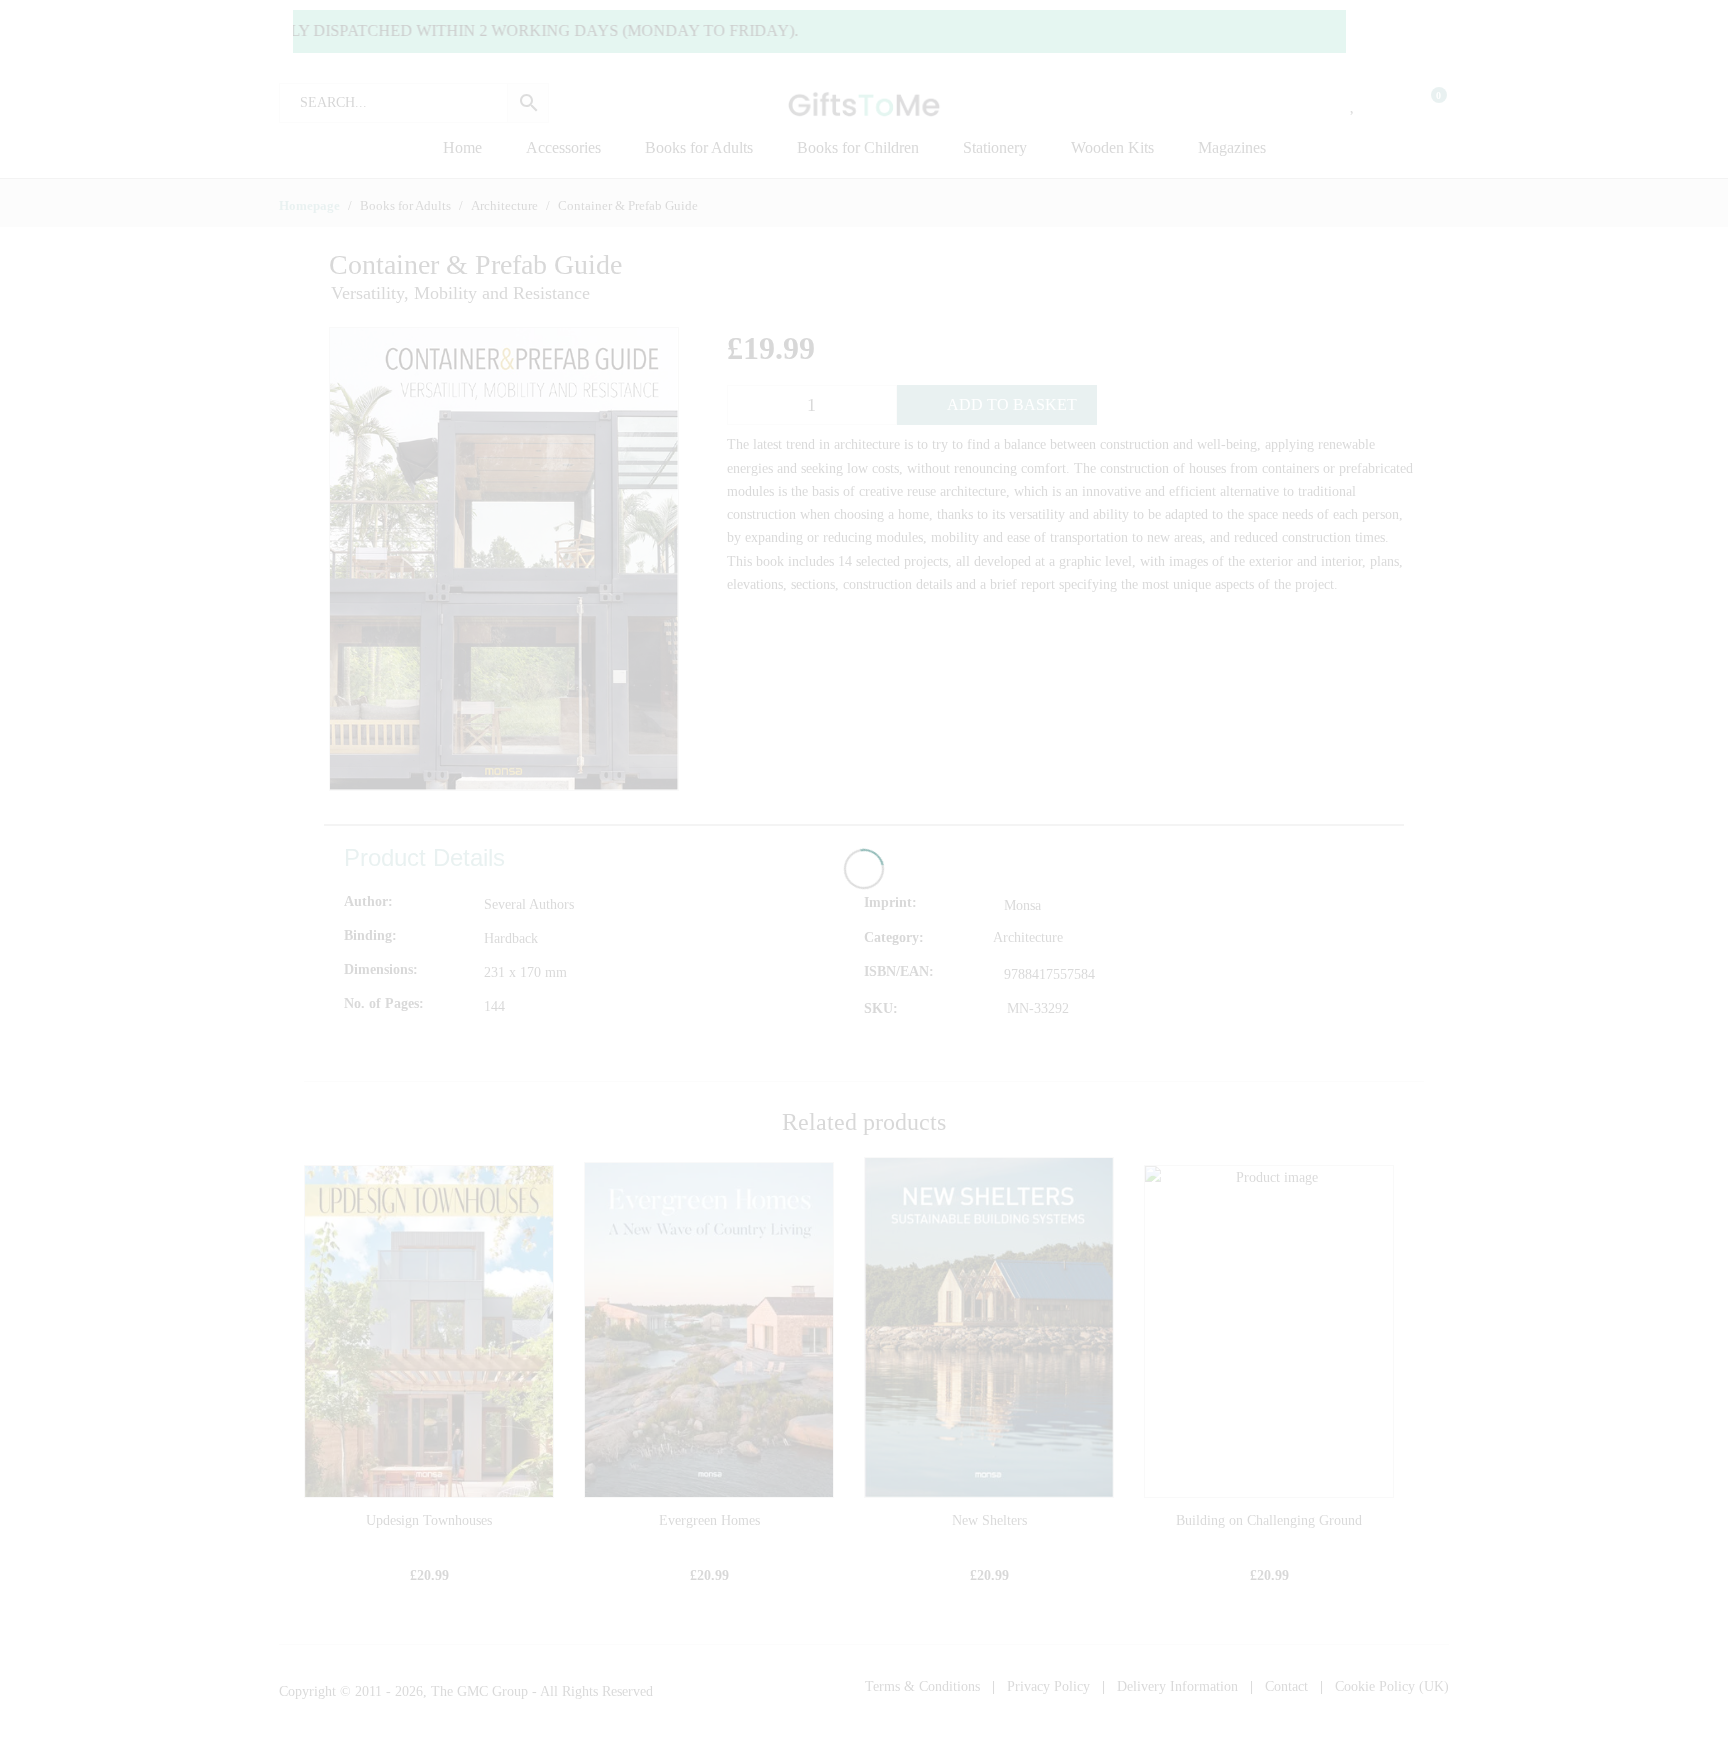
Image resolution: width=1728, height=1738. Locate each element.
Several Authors (529, 904)
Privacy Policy (1048, 1686)
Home (462, 147)
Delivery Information (1177, 1686)
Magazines (1232, 147)
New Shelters (989, 1520)
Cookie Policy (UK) (1392, 1686)
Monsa (1022, 905)
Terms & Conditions (922, 1686)
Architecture (1028, 937)
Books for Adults (699, 147)
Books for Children (858, 147)
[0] (1426, 103)
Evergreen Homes (709, 1520)
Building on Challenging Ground (1269, 1520)
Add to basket (1012, 404)
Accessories (563, 147)
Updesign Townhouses (429, 1520)
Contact (1286, 1686)
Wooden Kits (1112, 147)
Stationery (995, 147)
